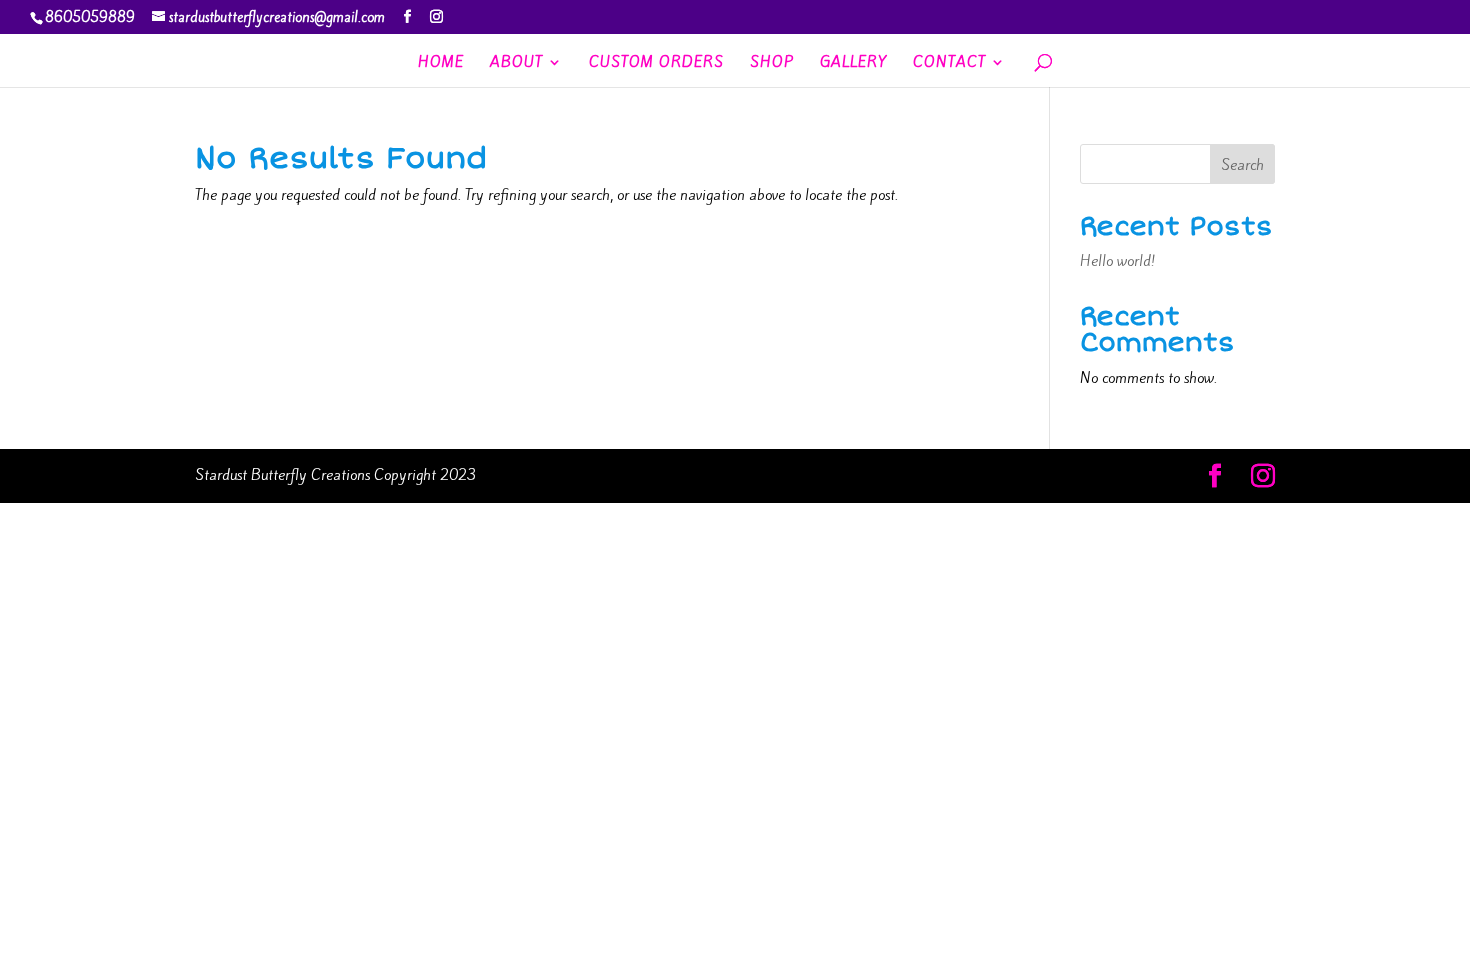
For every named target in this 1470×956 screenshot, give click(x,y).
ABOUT (516, 63)
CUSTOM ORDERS (656, 63)
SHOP (772, 63)
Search (1242, 165)
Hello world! (1117, 261)
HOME (441, 63)
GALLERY (853, 63)
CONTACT (949, 63)
